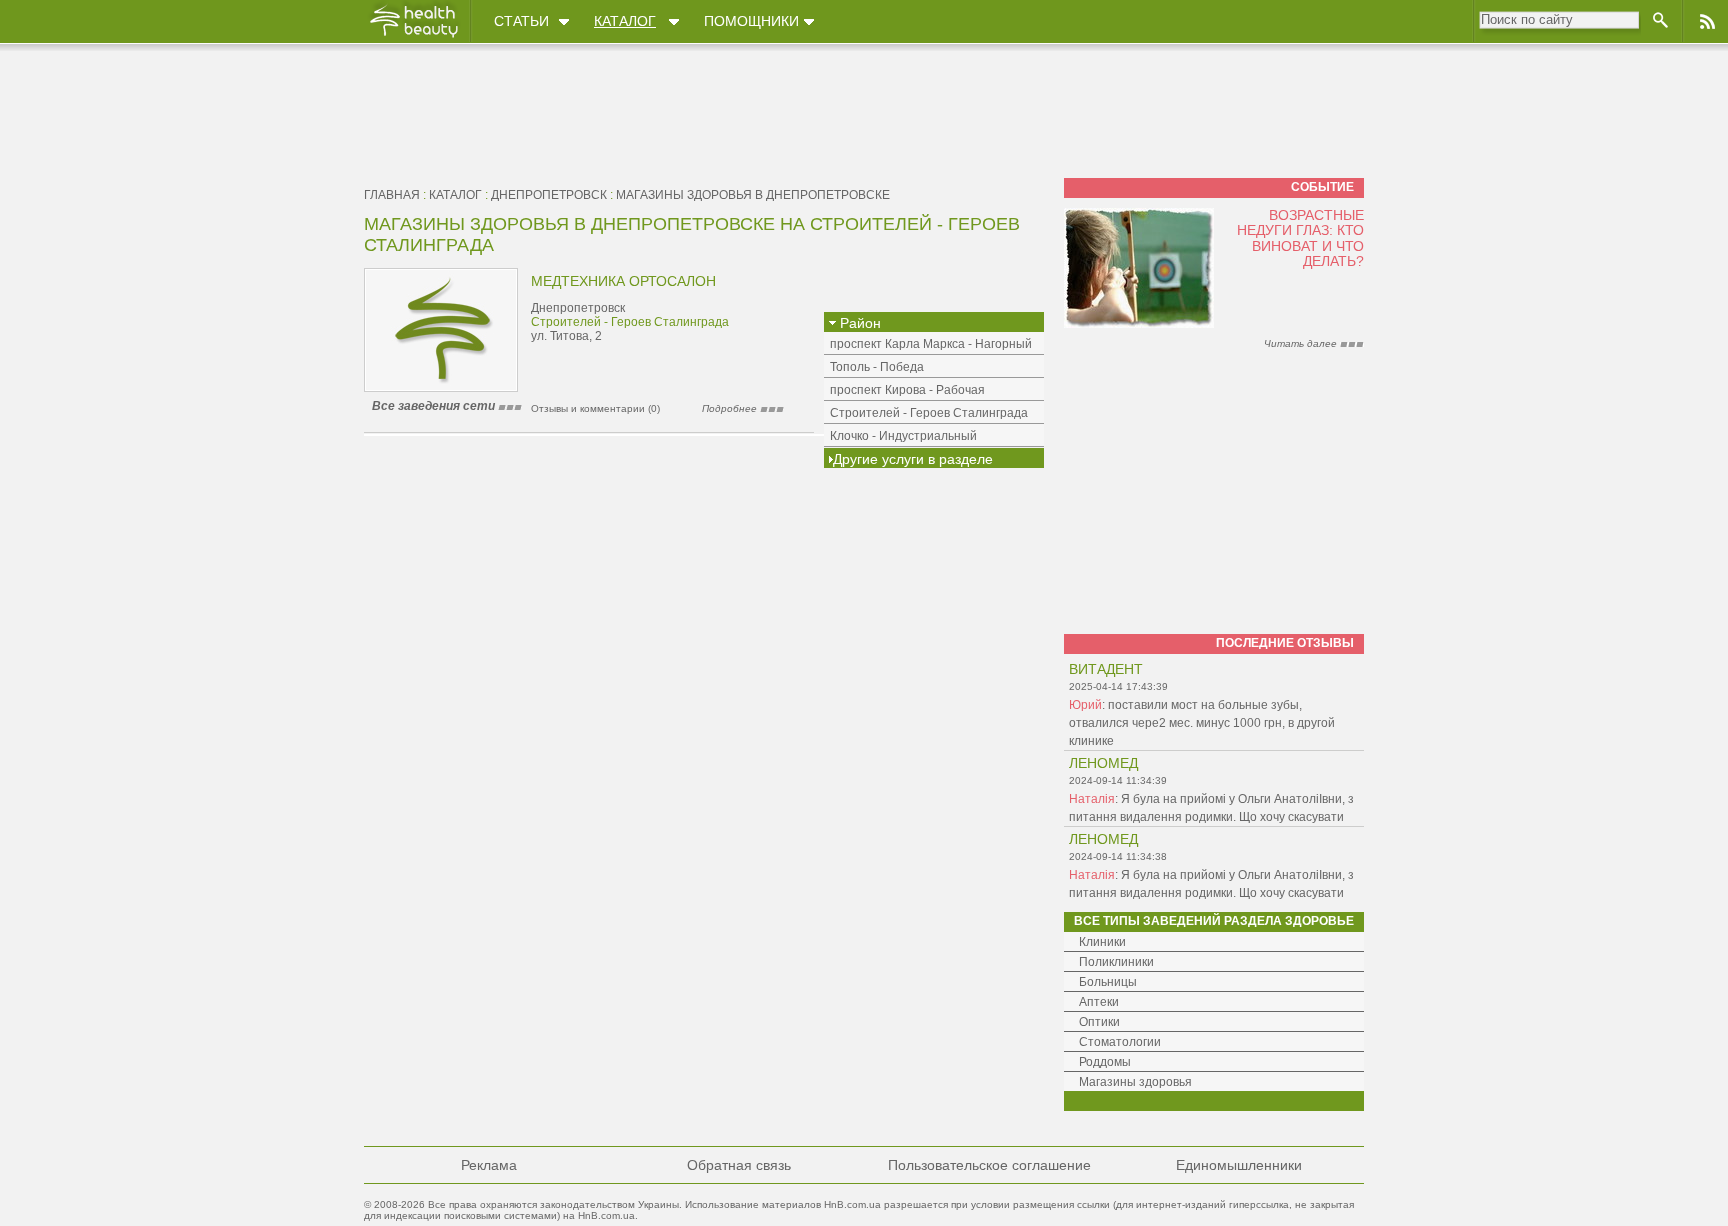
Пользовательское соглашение (989, 1165)
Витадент (1106, 669)
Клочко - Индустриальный (903, 436)
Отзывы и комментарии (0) (595, 408)
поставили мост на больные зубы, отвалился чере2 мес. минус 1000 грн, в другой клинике (1202, 723)
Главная (392, 195)
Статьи (521, 21)
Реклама (489, 1165)
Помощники (751, 21)
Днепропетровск (549, 195)
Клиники (1102, 942)
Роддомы (1105, 1062)
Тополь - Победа (877, 367)
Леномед (1103, 763)
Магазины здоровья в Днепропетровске (753, 195)
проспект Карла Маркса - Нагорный (931, 344)
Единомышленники (1239, 1165)
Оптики (1099, 1022)
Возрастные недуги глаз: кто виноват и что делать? (1300, 238)
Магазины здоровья (1135, 1082)
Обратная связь (739, 1165)
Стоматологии (1120, 1042)
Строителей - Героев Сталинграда (630, 322)
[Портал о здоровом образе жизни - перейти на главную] (413, 37)
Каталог (625, 21)
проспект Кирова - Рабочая (907, 390)
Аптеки (1099, 1002)
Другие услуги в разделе (913, 459)
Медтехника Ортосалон (623, 281)
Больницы (1108, 982)
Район (858, 323)
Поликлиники (1116, 962)
